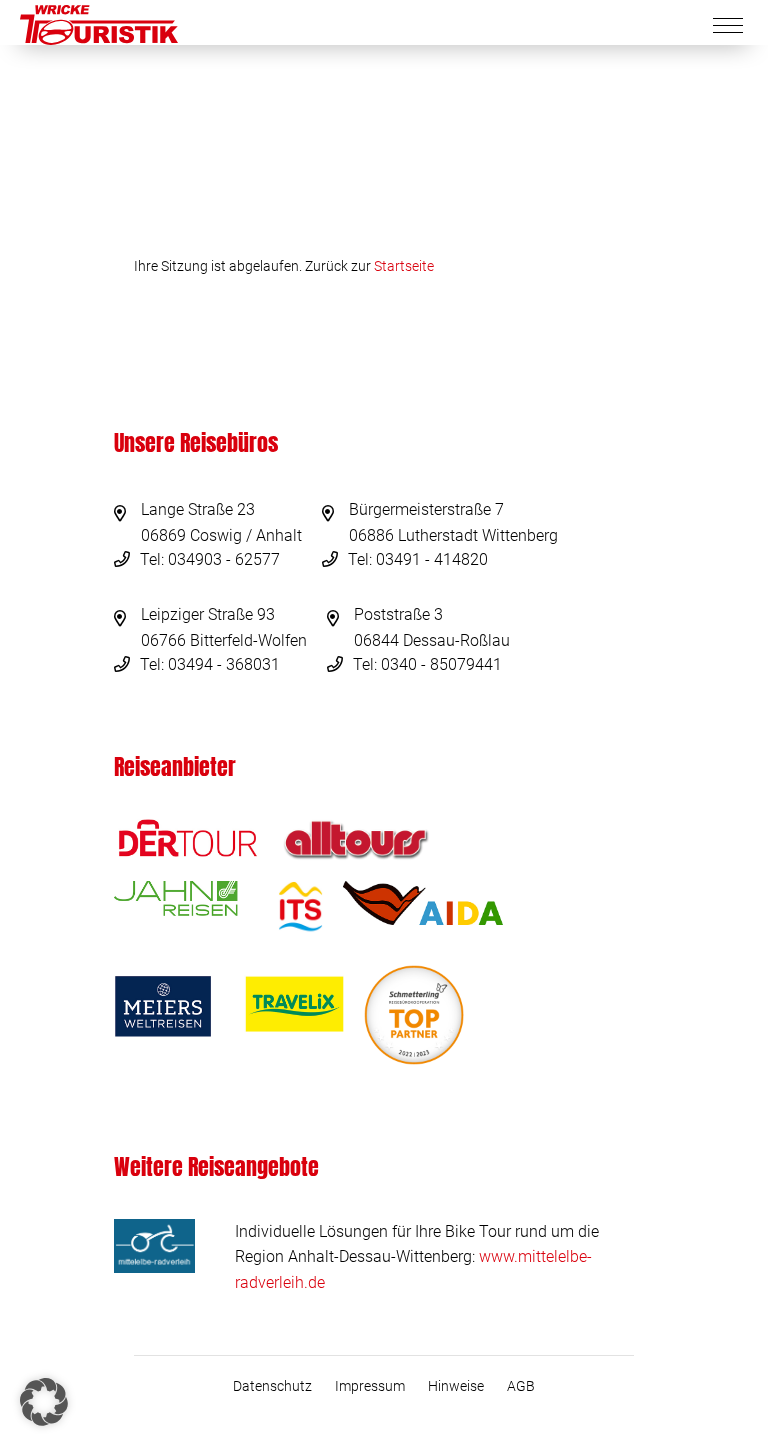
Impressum (370, 1386)
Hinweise (456, 1386)
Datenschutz (272, 1386)
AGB (521, 1386)
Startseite (404, 266)
